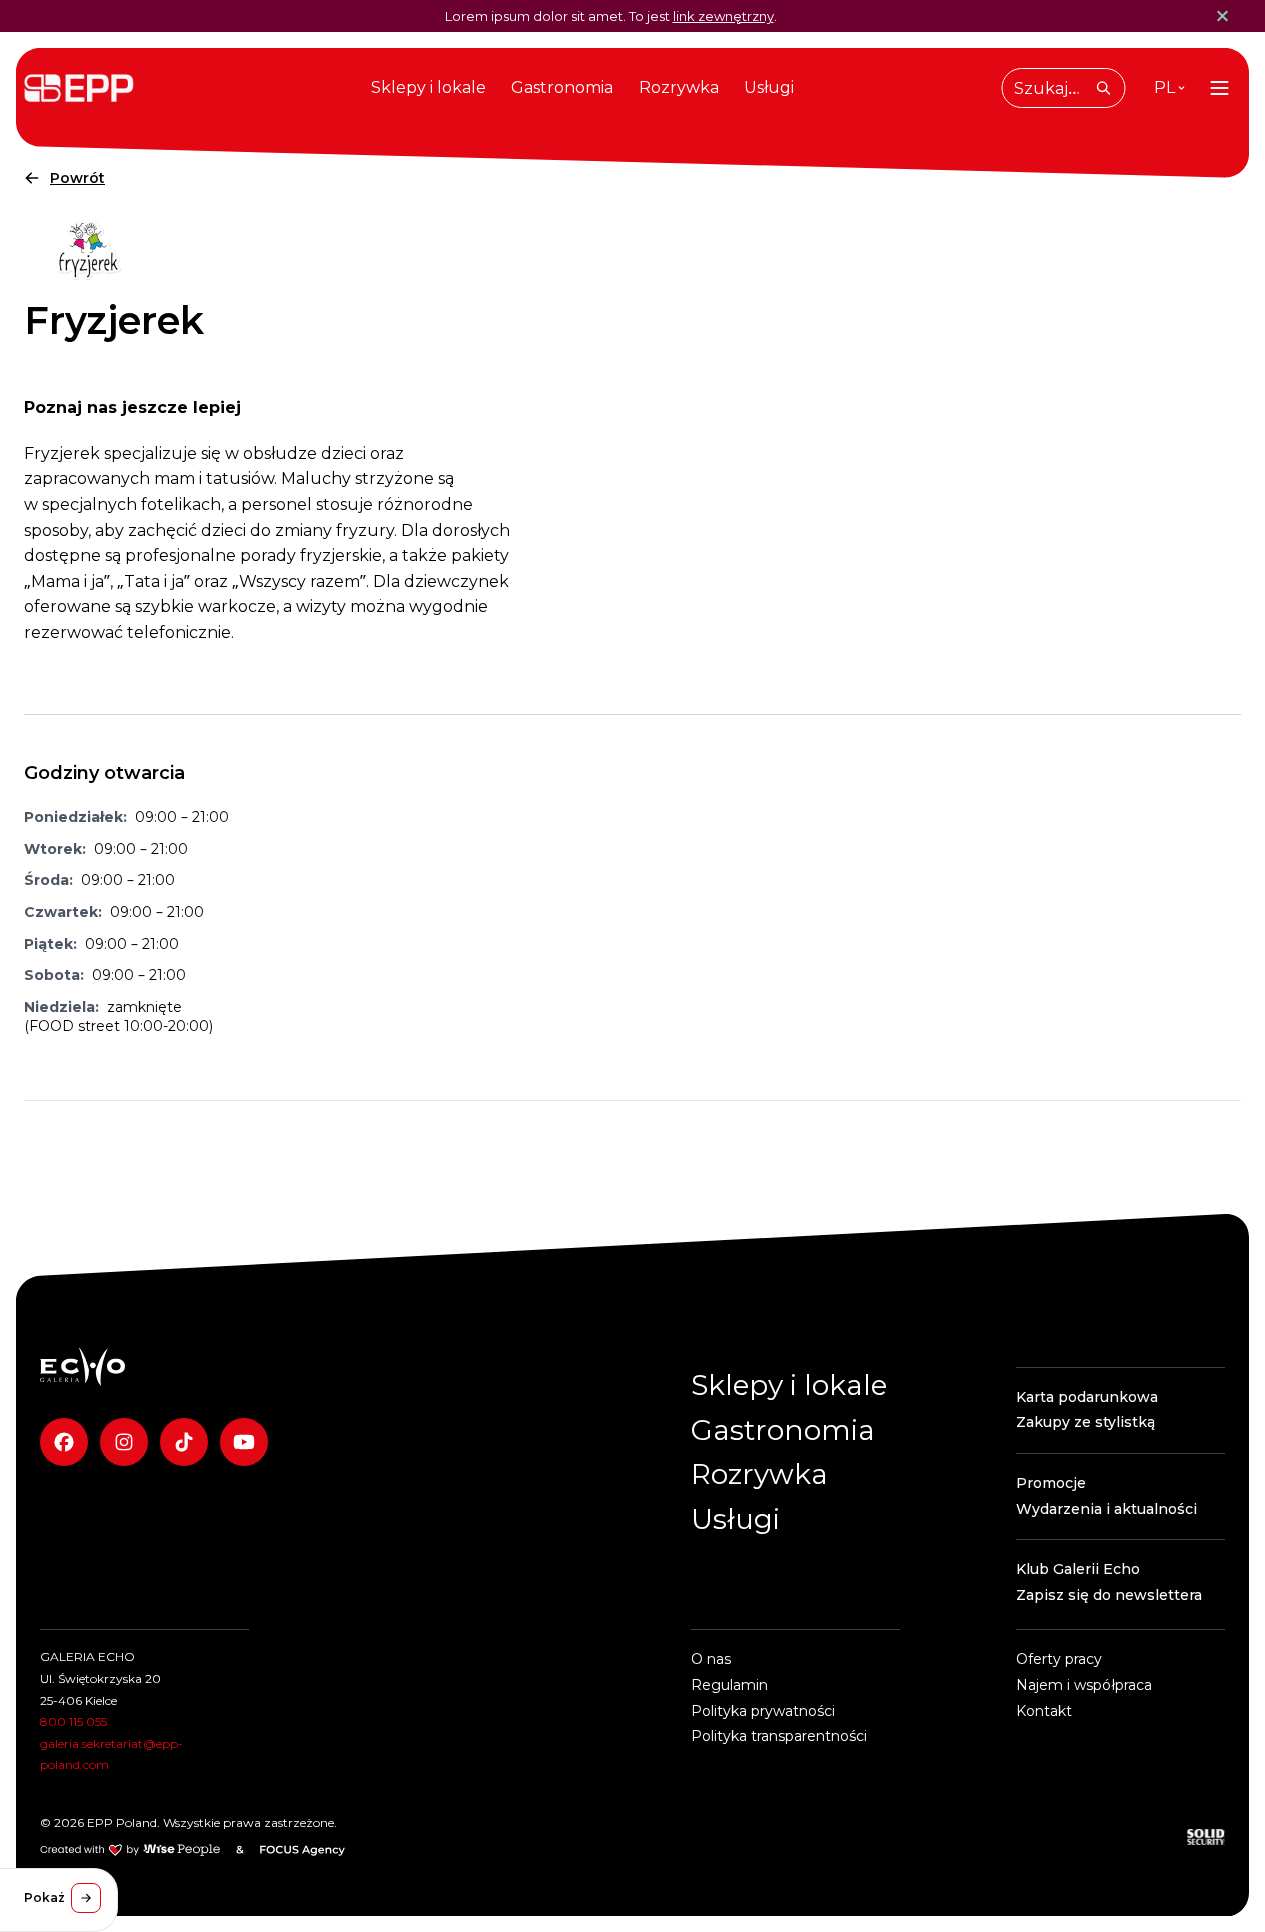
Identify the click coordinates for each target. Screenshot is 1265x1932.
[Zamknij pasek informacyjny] (1219, 16)
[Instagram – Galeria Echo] (124, 1442)
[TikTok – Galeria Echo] (184, 1442)
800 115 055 (73, 1721)
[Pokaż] (86, 1898)
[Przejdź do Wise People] (130, 1850)
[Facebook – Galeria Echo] (64, 1442)
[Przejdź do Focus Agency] (302, 1850)
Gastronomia (562, 87)
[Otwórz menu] (1219, 88)
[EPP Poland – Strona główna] (79, 88)
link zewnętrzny (723, 16)
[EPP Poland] (82, 1366)
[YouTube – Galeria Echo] (244, 1442)
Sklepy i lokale (428, 87)
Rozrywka (679, 87)
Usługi (769, 87)
